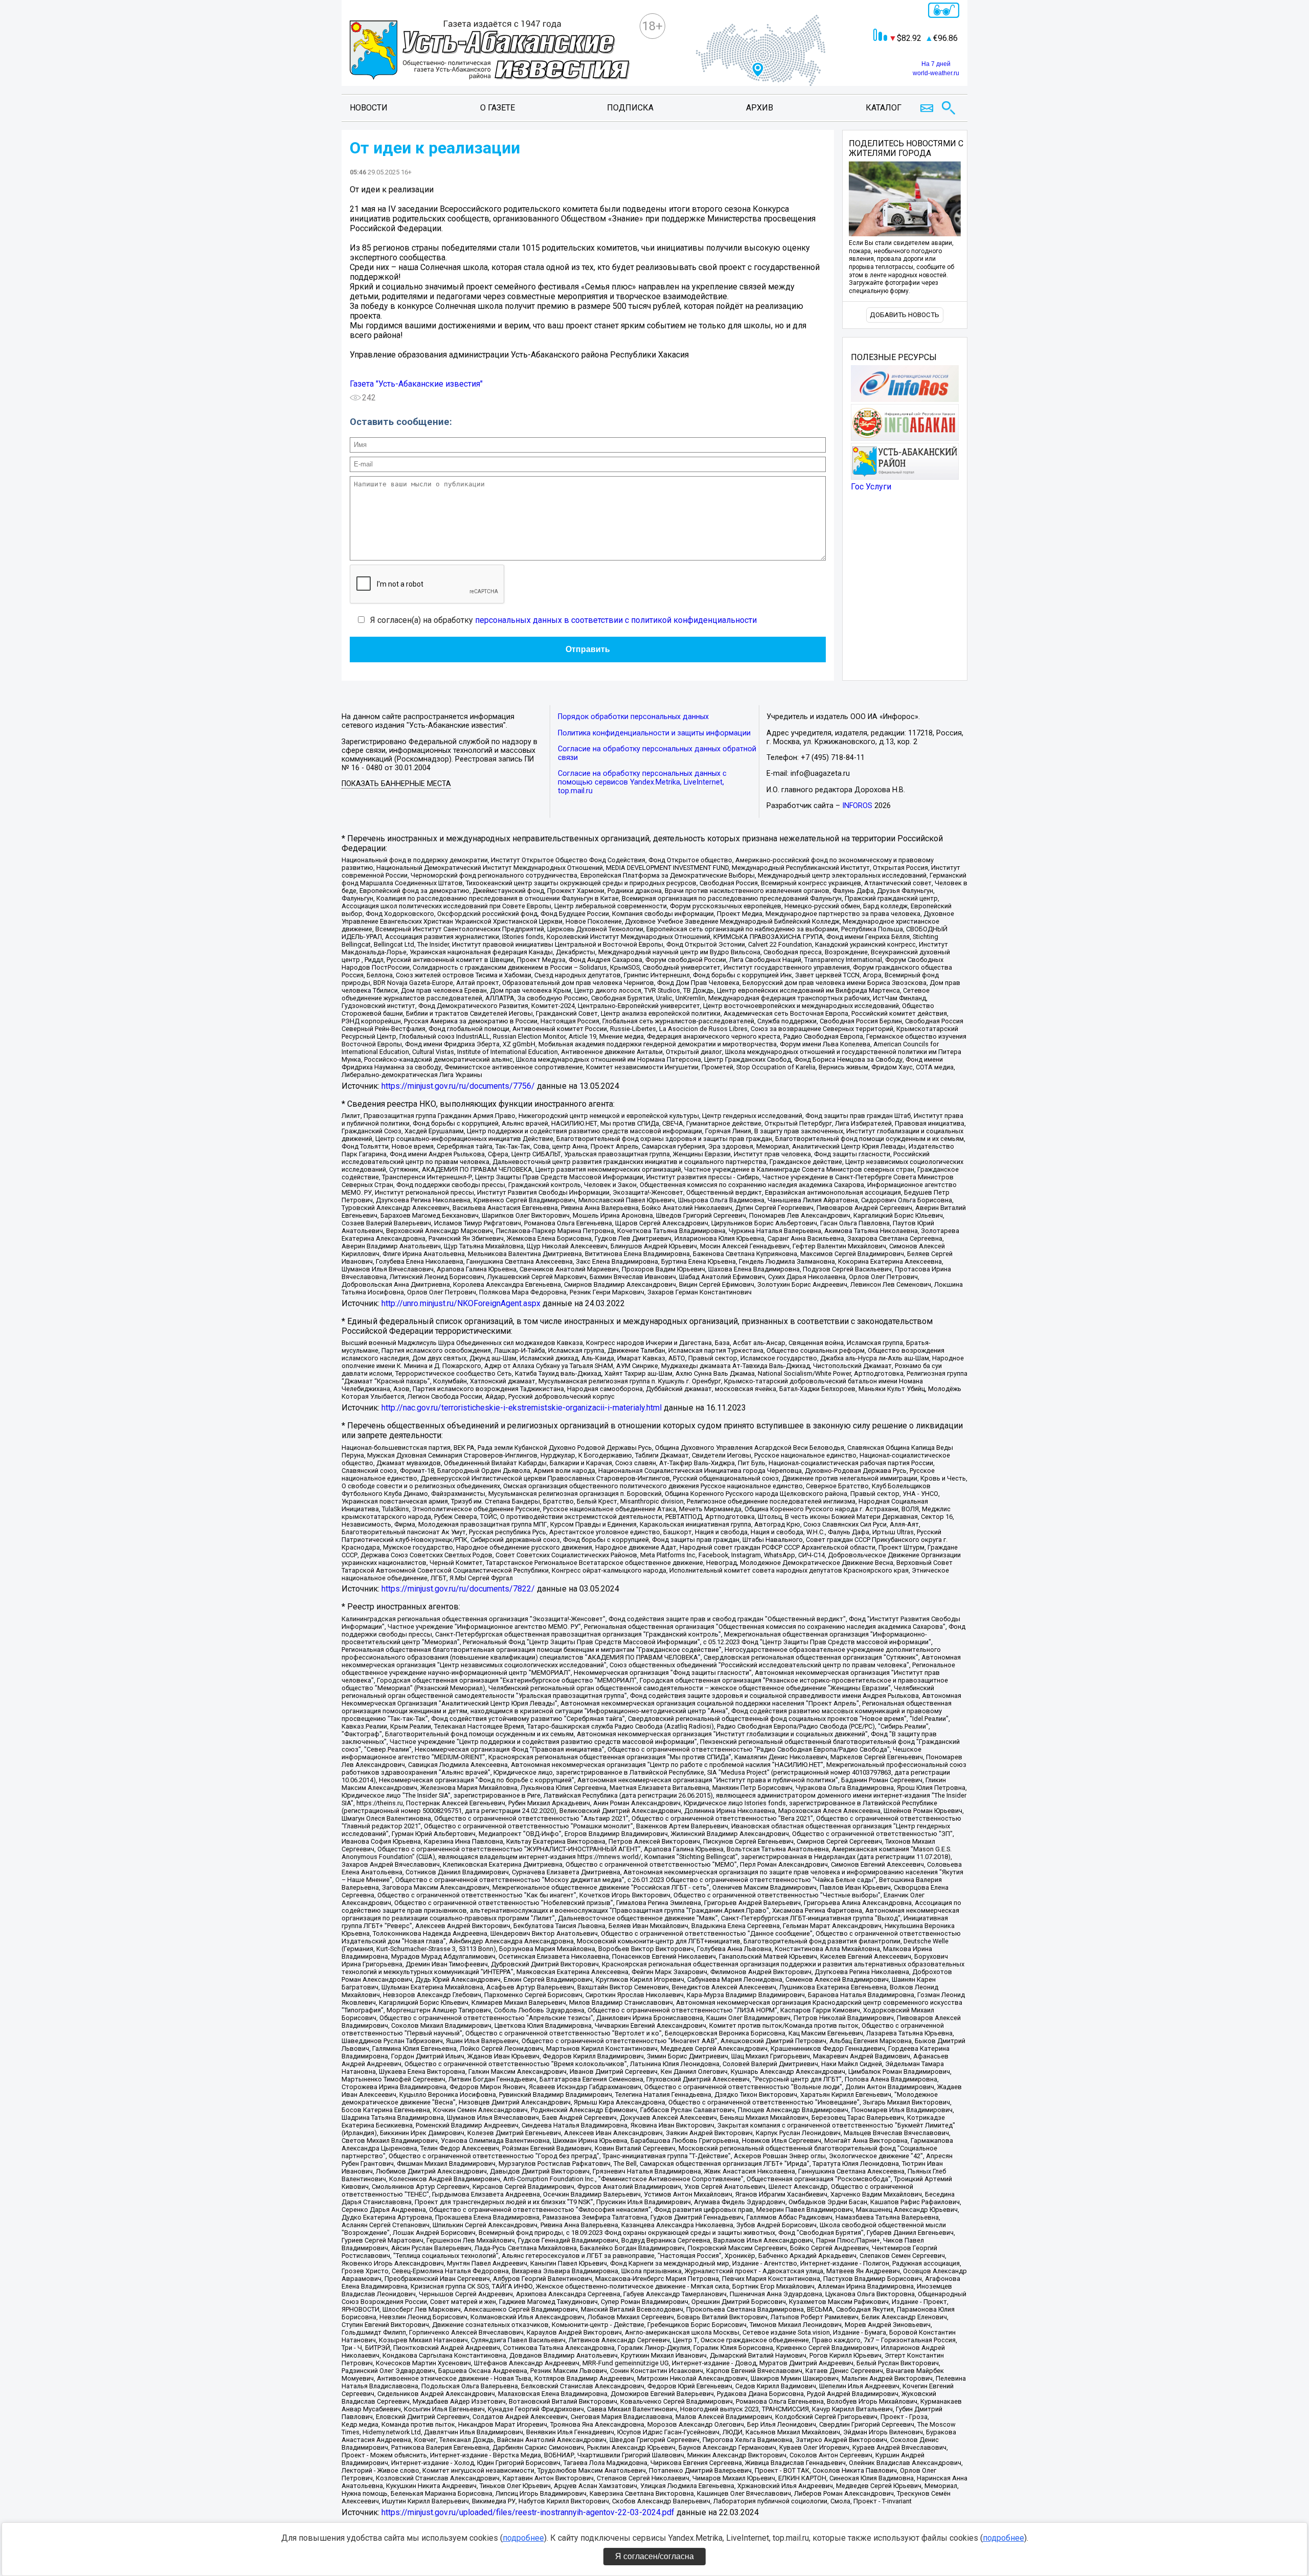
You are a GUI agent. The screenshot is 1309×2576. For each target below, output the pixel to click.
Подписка (630, 108)
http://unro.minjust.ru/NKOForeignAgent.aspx (461, 1303)
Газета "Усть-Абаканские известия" (416, 384)
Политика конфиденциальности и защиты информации (654, 733)
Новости (369, 108)
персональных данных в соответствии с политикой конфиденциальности (616, 620)
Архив (760, 108)
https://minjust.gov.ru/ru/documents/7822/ (458, 1589)
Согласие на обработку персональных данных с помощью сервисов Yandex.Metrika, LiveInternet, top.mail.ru (642, 782)
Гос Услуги (871, 487)
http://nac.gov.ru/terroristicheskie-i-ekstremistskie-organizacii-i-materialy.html (522, 1408)
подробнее (523, 2538)
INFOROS (857, 806)
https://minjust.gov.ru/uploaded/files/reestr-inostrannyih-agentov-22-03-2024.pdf (528, 2512)
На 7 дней (936, 64)
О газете (498, 108)
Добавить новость (905, 315)
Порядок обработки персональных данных (633, 717)
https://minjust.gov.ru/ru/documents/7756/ (458, 1086)
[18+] (490, 51)
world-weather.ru (936, 73)
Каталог (884, 108)
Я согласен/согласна (654, 2556)
